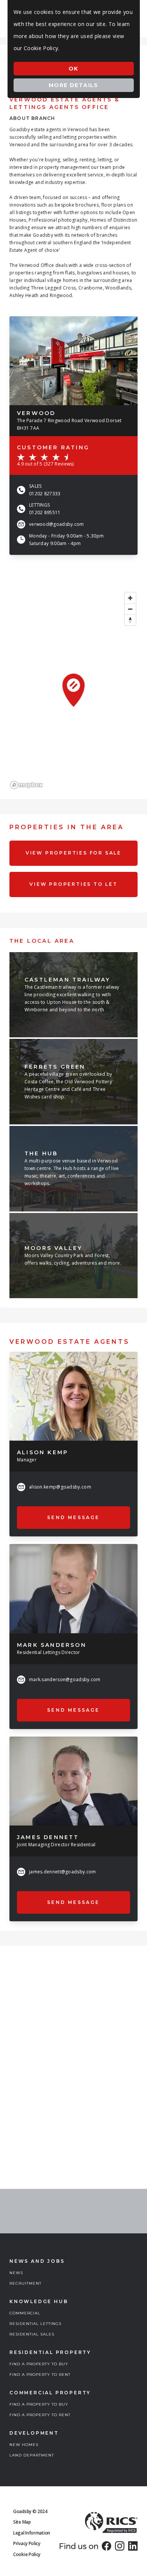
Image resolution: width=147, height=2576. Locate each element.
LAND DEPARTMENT (32, 2455)
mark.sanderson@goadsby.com (65, 1679)
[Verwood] (73, 361)
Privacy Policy (27, 2543)
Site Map (22, 2522)
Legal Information (32, 2533)
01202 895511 (45, 512)
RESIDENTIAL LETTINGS (35, 2324)
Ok (73, 69)
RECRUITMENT (25, 2283)
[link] (106, 2546)
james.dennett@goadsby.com (63, 1872)
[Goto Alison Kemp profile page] (73, 1396)
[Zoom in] (130, 598)
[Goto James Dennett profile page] (73, 1781)
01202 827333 (45, 494)
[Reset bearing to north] (130, 620)
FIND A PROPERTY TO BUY (39, 2364)
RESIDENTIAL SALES (32, 2334)
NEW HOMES (24, 2445)
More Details (73, 85)
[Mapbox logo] (26, 785)
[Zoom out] (130, 609)
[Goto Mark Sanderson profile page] (73, 1588)
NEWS (16, 2273)
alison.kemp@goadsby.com (60, 1487)
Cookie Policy (27, 2554)
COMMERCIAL (25, 2313)
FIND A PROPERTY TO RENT (40, 2375)
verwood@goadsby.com (57, 524)
